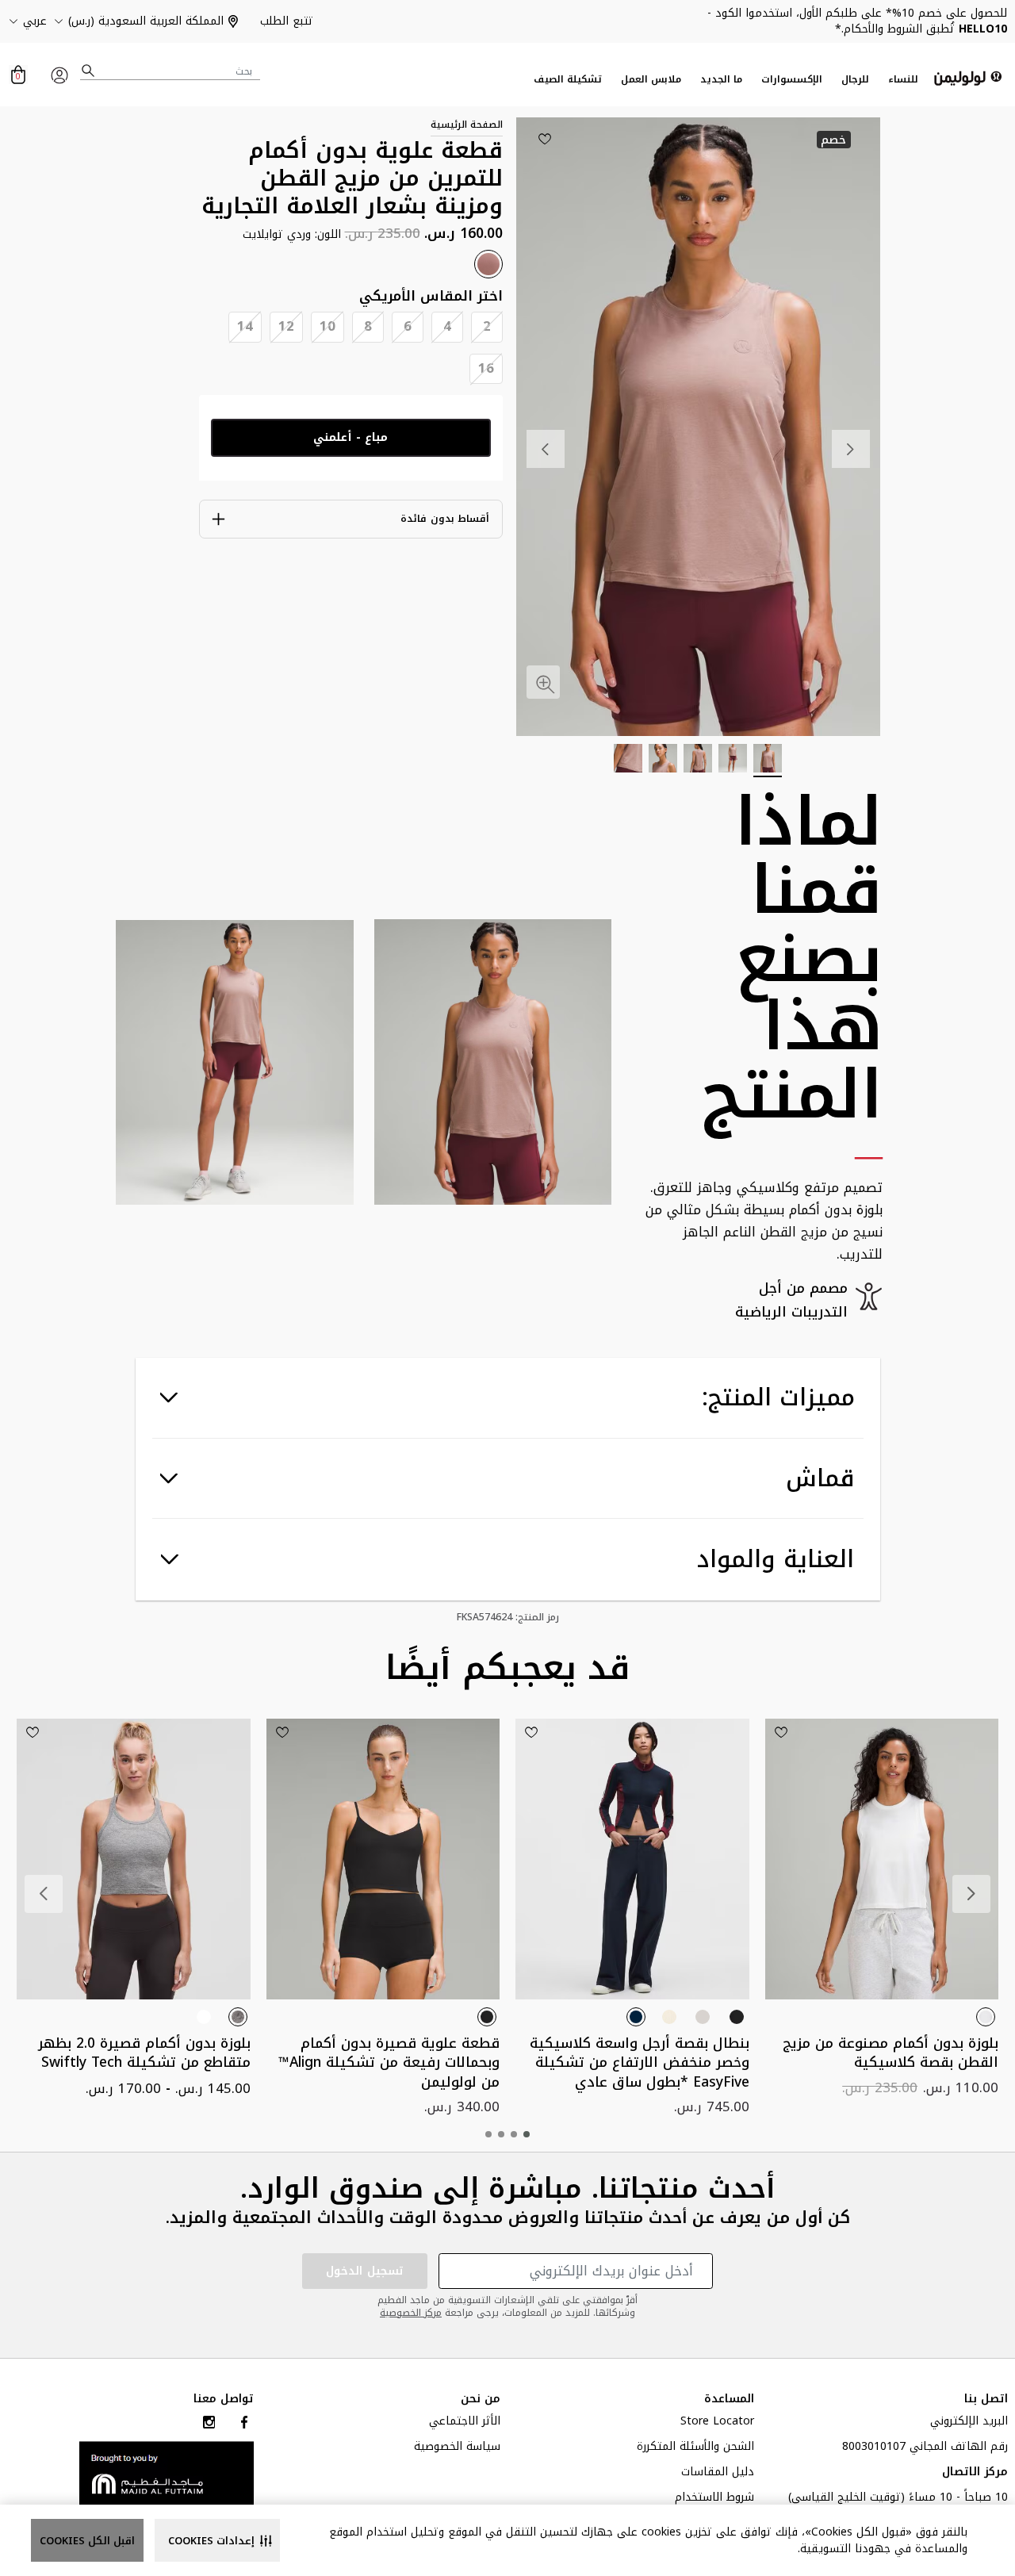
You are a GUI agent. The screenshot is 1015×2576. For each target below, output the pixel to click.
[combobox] (170, 71)
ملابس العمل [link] (651, 80)
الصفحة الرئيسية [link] (467, 125)
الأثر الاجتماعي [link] (465, 2423)
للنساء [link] (903, 80)
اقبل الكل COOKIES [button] (87, 2541)
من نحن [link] (481, 2399)
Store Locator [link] (717, 2423)
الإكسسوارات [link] (792, 80)
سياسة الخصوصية (457, 2448)
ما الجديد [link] (721, 80)
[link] (167, 2472)
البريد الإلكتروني (969, 2423)
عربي (35, 21)
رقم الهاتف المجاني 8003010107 (925, 2448)
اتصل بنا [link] (986, 2399)
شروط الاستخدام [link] (714, 2499)
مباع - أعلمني (350, 437)
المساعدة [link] (729, 2399)
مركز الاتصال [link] (975, 2474)
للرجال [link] (855, 80)
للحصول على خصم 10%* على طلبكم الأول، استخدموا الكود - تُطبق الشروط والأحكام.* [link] (857, 21)
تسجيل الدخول (365, 2271)
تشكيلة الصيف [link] (568, 80)
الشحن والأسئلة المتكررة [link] (695, 2448)
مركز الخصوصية (411, 2313)
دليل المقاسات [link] (718, 2474)
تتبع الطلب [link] (287, 21)
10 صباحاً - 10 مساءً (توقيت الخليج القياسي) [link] (898, 2499)
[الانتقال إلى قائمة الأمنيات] (545, 139)
